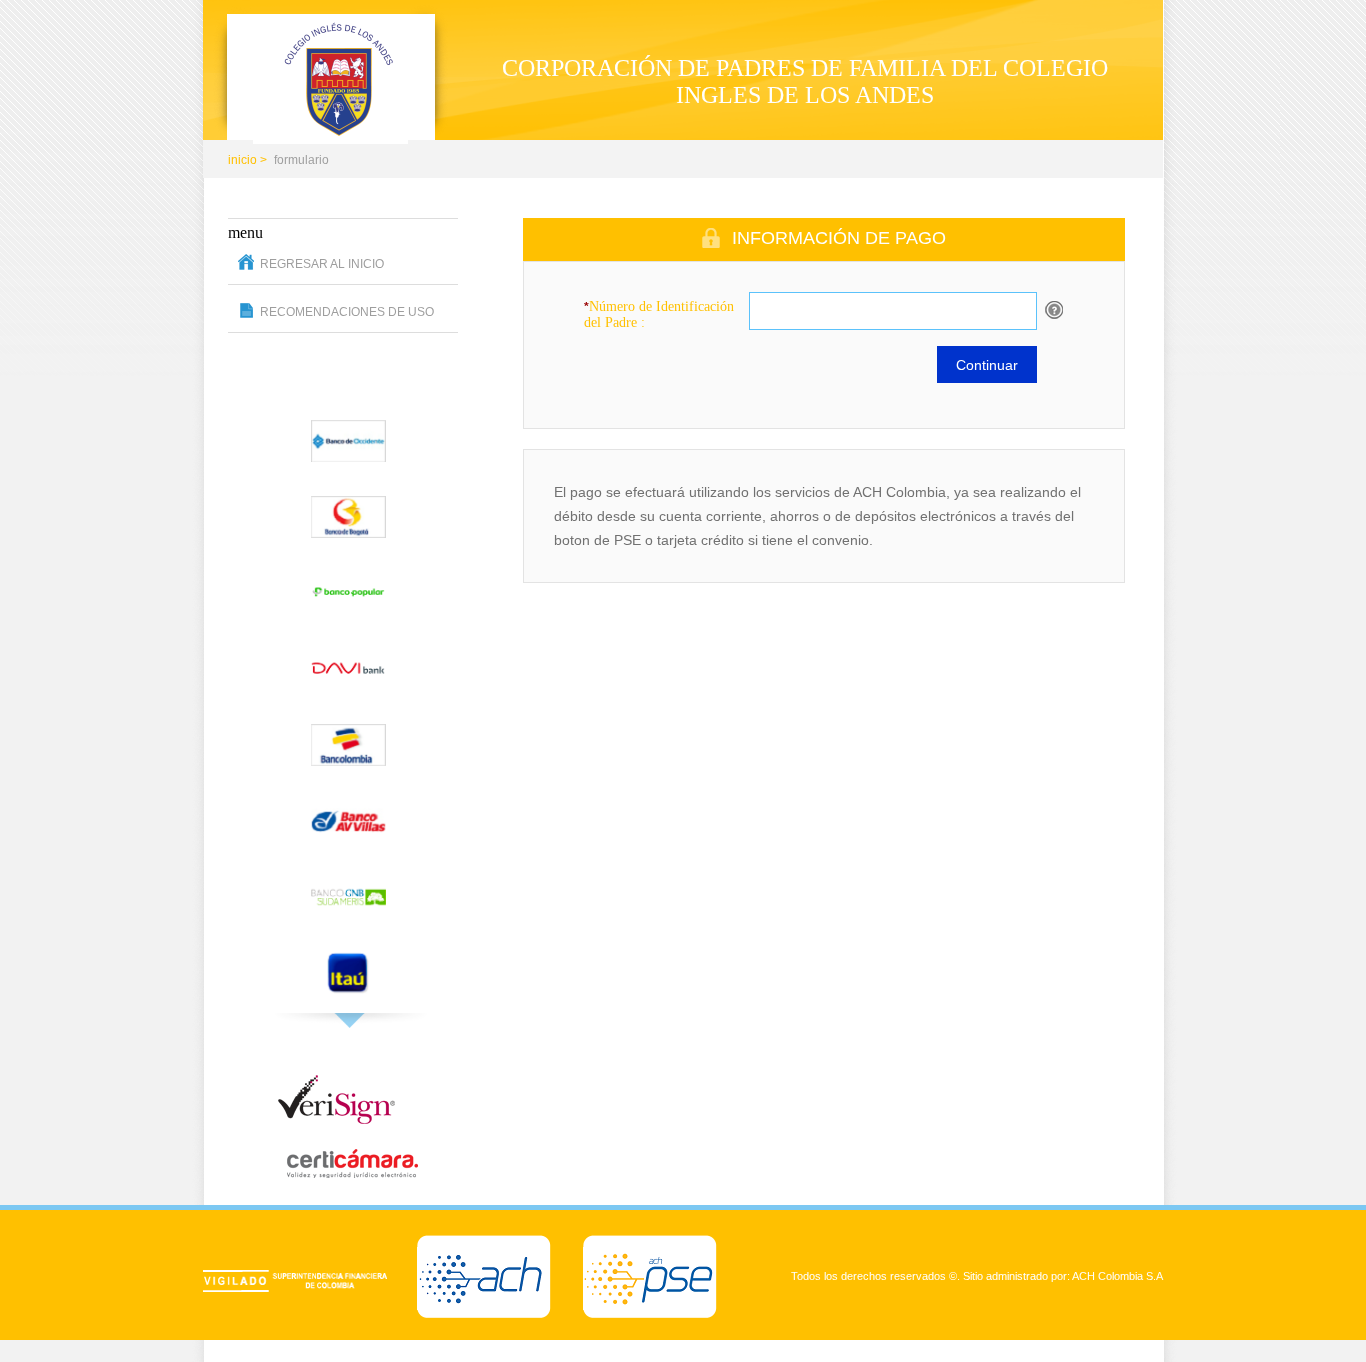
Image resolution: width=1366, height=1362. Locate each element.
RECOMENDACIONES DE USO (347, 312)
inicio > (247, 160)
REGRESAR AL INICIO (322, 264)
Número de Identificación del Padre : (659, 314)
